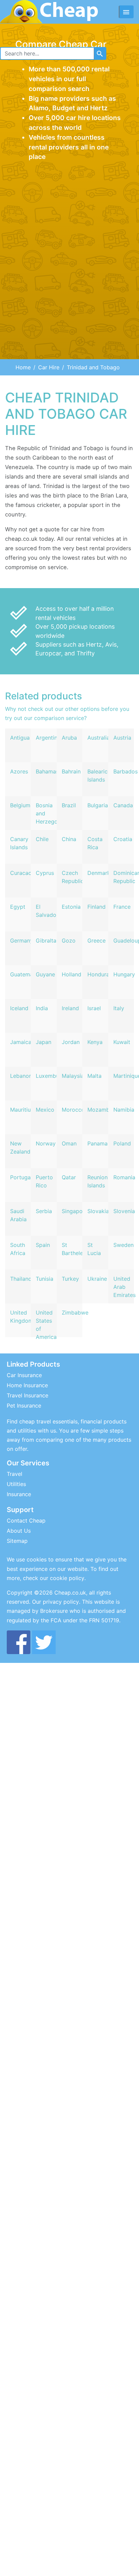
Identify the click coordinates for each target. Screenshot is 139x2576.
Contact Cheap (26, 1521)
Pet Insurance (24, 1406)
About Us (19, 1531)
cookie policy (67, 1578)
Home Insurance (27, 1385)
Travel (15, 1474)
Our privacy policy (55, 1602)
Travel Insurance (27, 1395)
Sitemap (17, 1541)
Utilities (16, 1484)
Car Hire (49, 367)
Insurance (19, 1494)
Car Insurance (24, 1375)
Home (23, 367)
